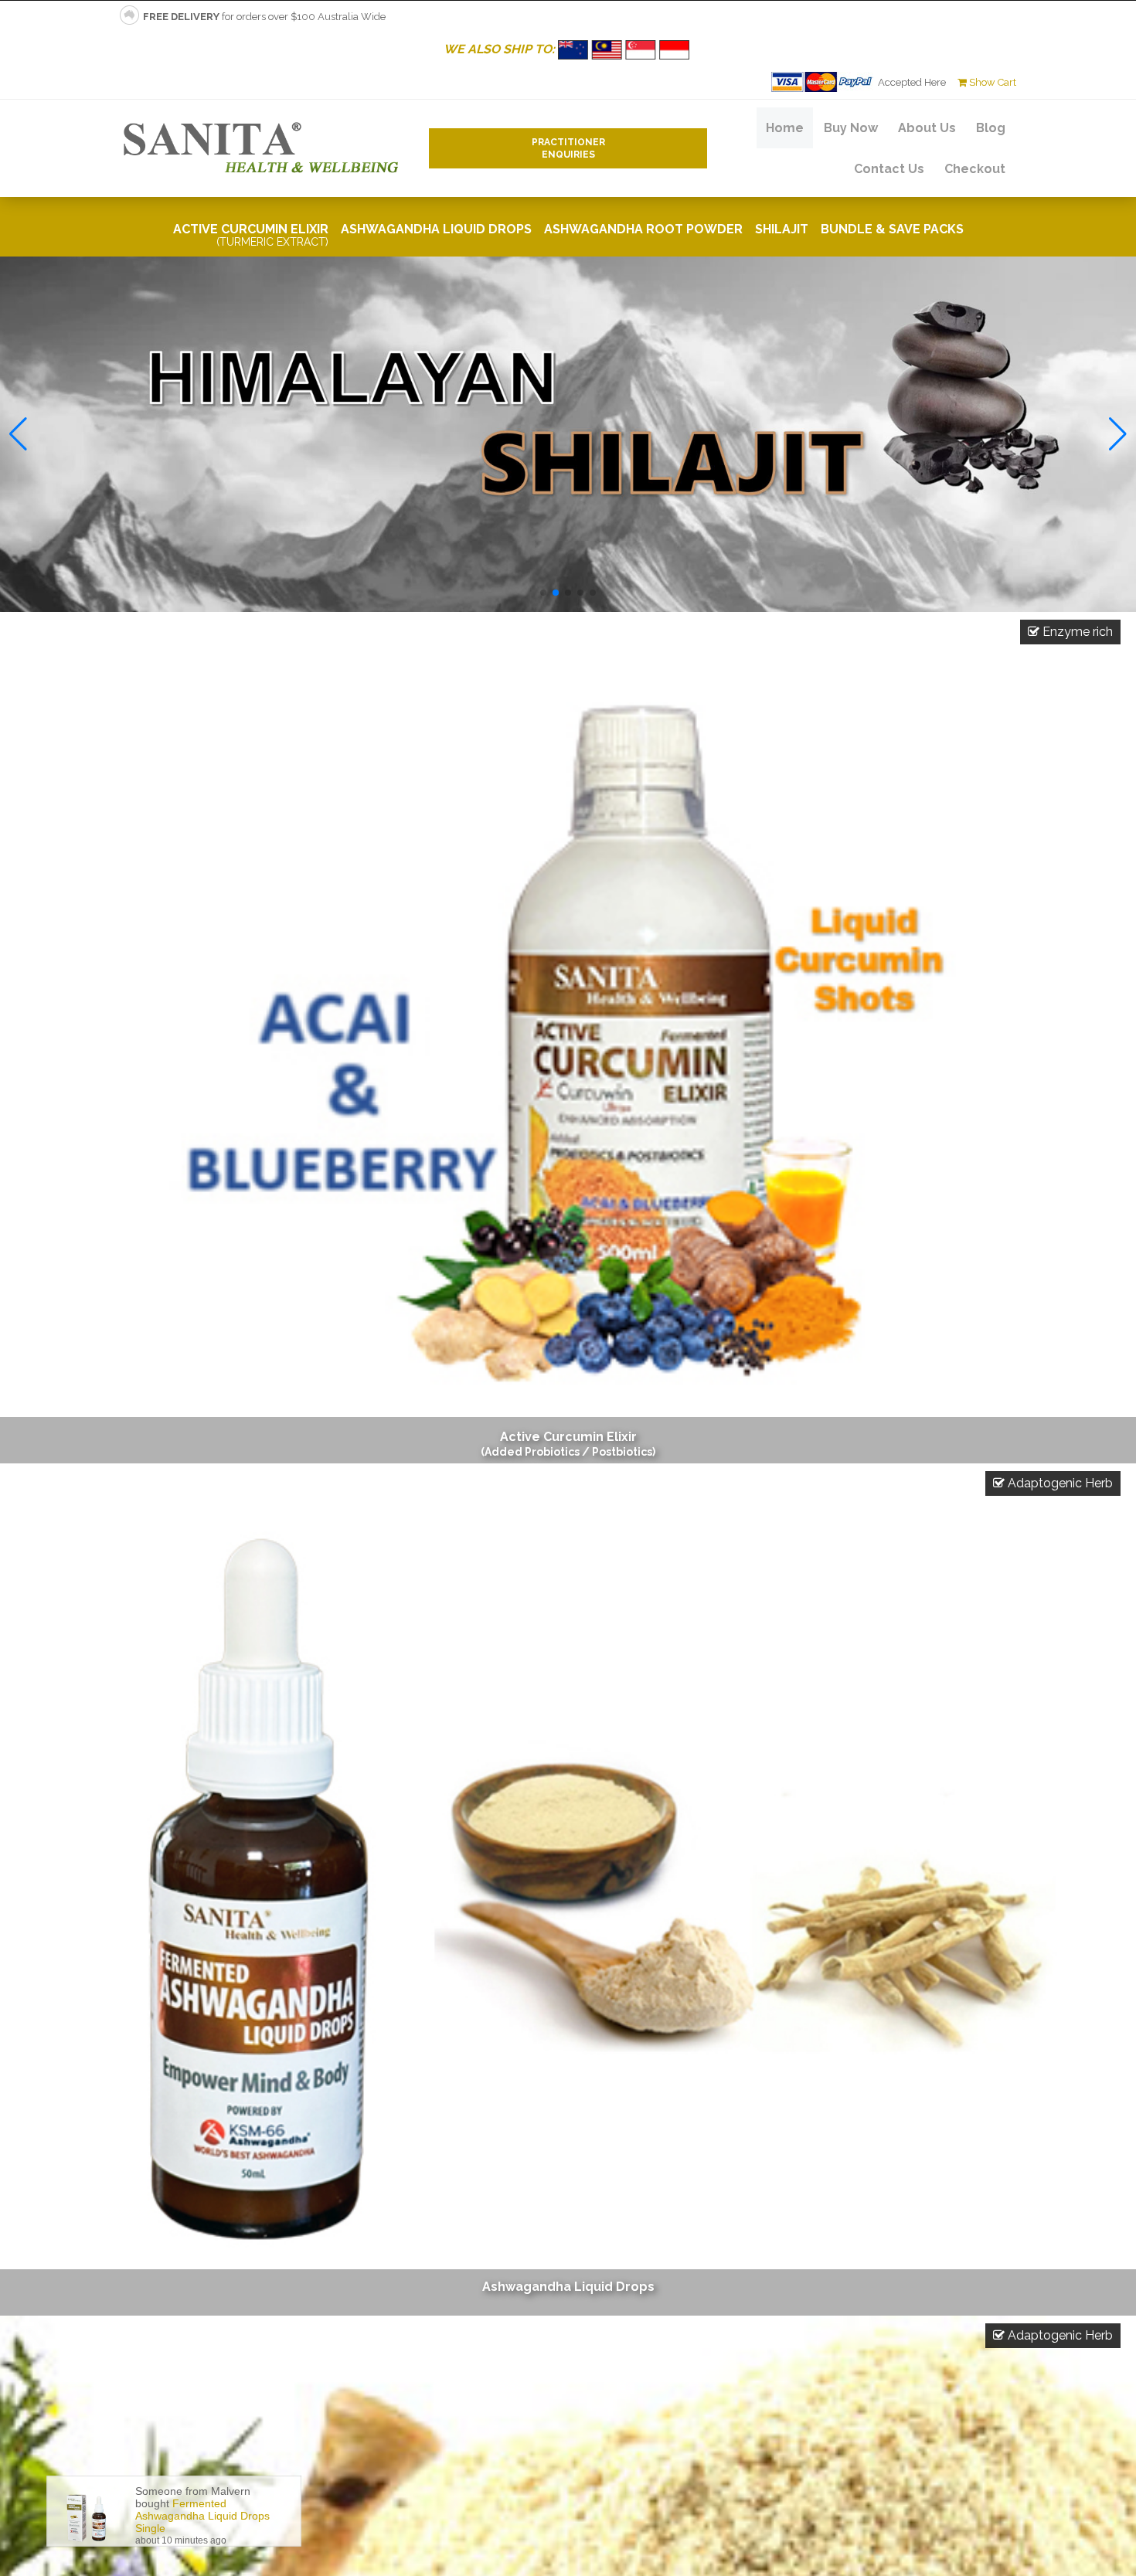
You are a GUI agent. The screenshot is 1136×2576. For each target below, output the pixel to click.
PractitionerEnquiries (568, 148)
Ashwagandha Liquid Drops (436, 229)
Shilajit (782, 229)
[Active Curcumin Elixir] (568, 1038)
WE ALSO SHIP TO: (501, 49)
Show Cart (991, 82)
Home (785, 128)
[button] (543, 593)
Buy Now (851, 128)
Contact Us (889, 169)
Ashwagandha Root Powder (643, 229)
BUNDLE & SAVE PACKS (892, 229)
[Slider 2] (568, 434)
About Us (927, 128)
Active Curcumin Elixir (251, 235)
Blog (991, 128)
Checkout (975, 169)
